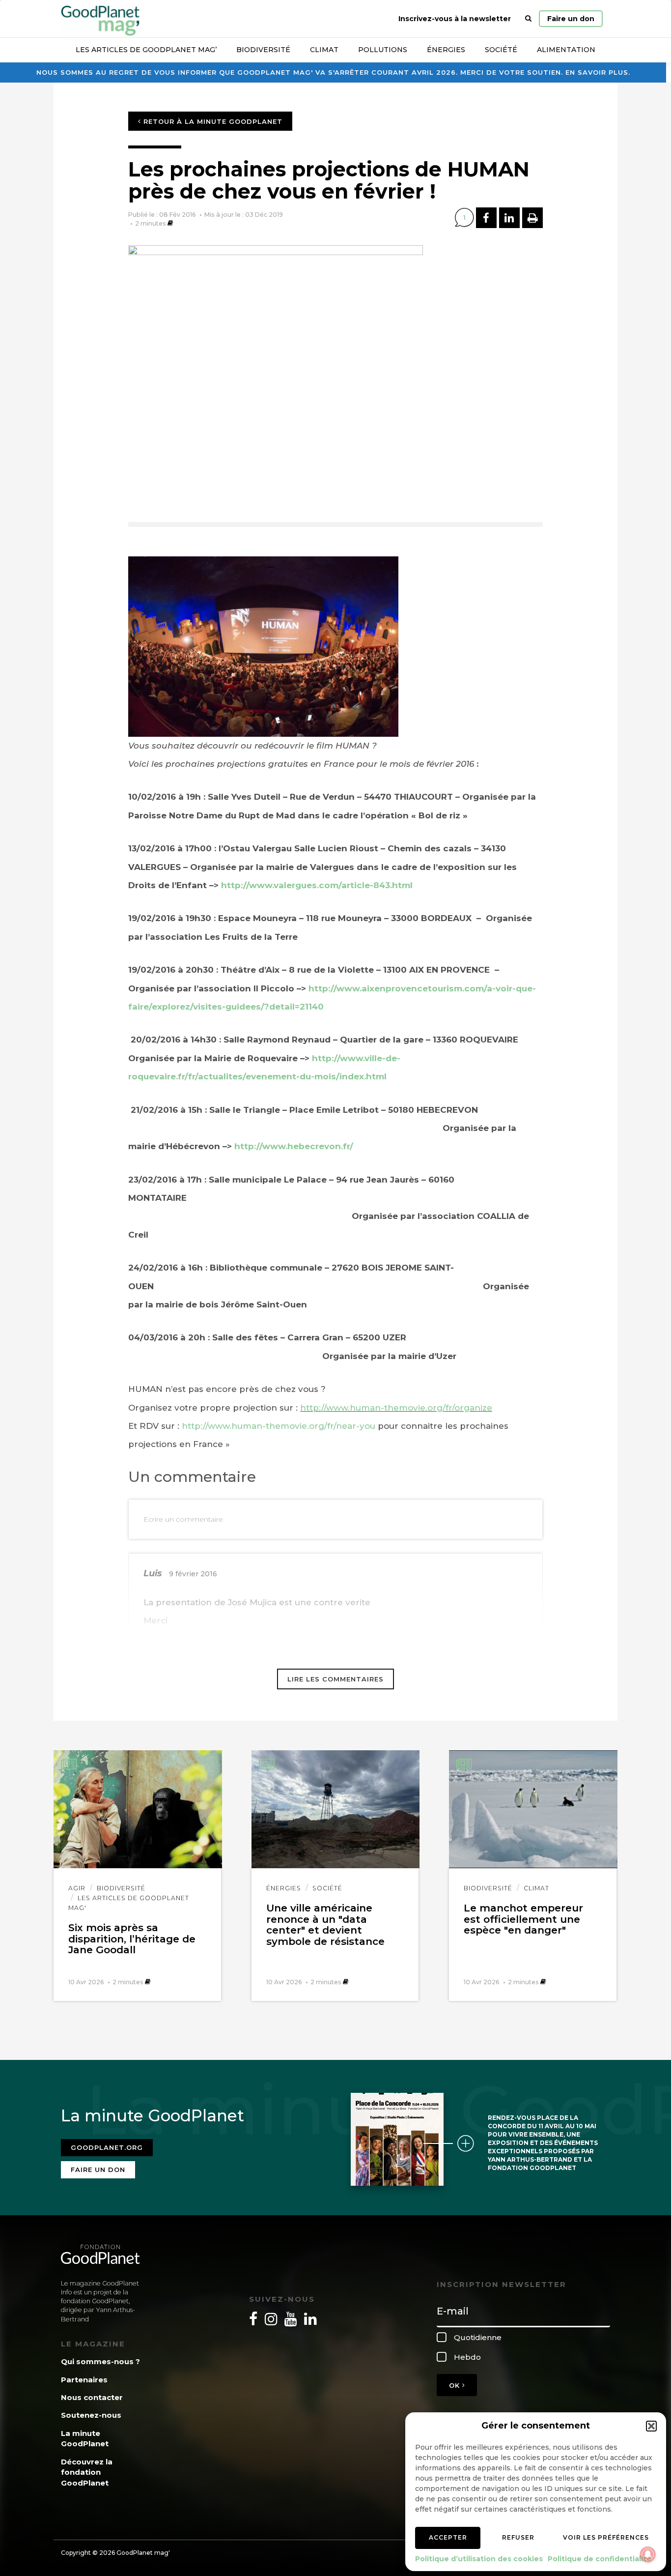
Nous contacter (92, 2397)
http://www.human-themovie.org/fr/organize (396, 1408)
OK (456, 2385)
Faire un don (571, 19)
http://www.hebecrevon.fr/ (294, 1146)
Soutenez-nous (91, 2415)
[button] (651, 2426)
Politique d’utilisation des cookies (479, 2559)
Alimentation (566, 50)
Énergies (446, 50)
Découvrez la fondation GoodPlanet (87, 2472)
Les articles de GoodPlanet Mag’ (146, 50)
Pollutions (383, 50)
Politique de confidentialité (600, 2559)
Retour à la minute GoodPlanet (212, 121)
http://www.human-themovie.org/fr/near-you (277, 1426)
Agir (77, 1888)
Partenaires (84, 2380)
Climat (324, 50)
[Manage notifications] (648, 2554)
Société (501, 50)
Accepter (448, 2537)
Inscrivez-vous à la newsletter (455, 19)
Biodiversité (263, 50)
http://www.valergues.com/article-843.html (317, 885)
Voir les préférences (606, 2537)
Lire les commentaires (335, 1679)
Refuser (518, 2537)
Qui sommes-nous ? (100, 2361)
